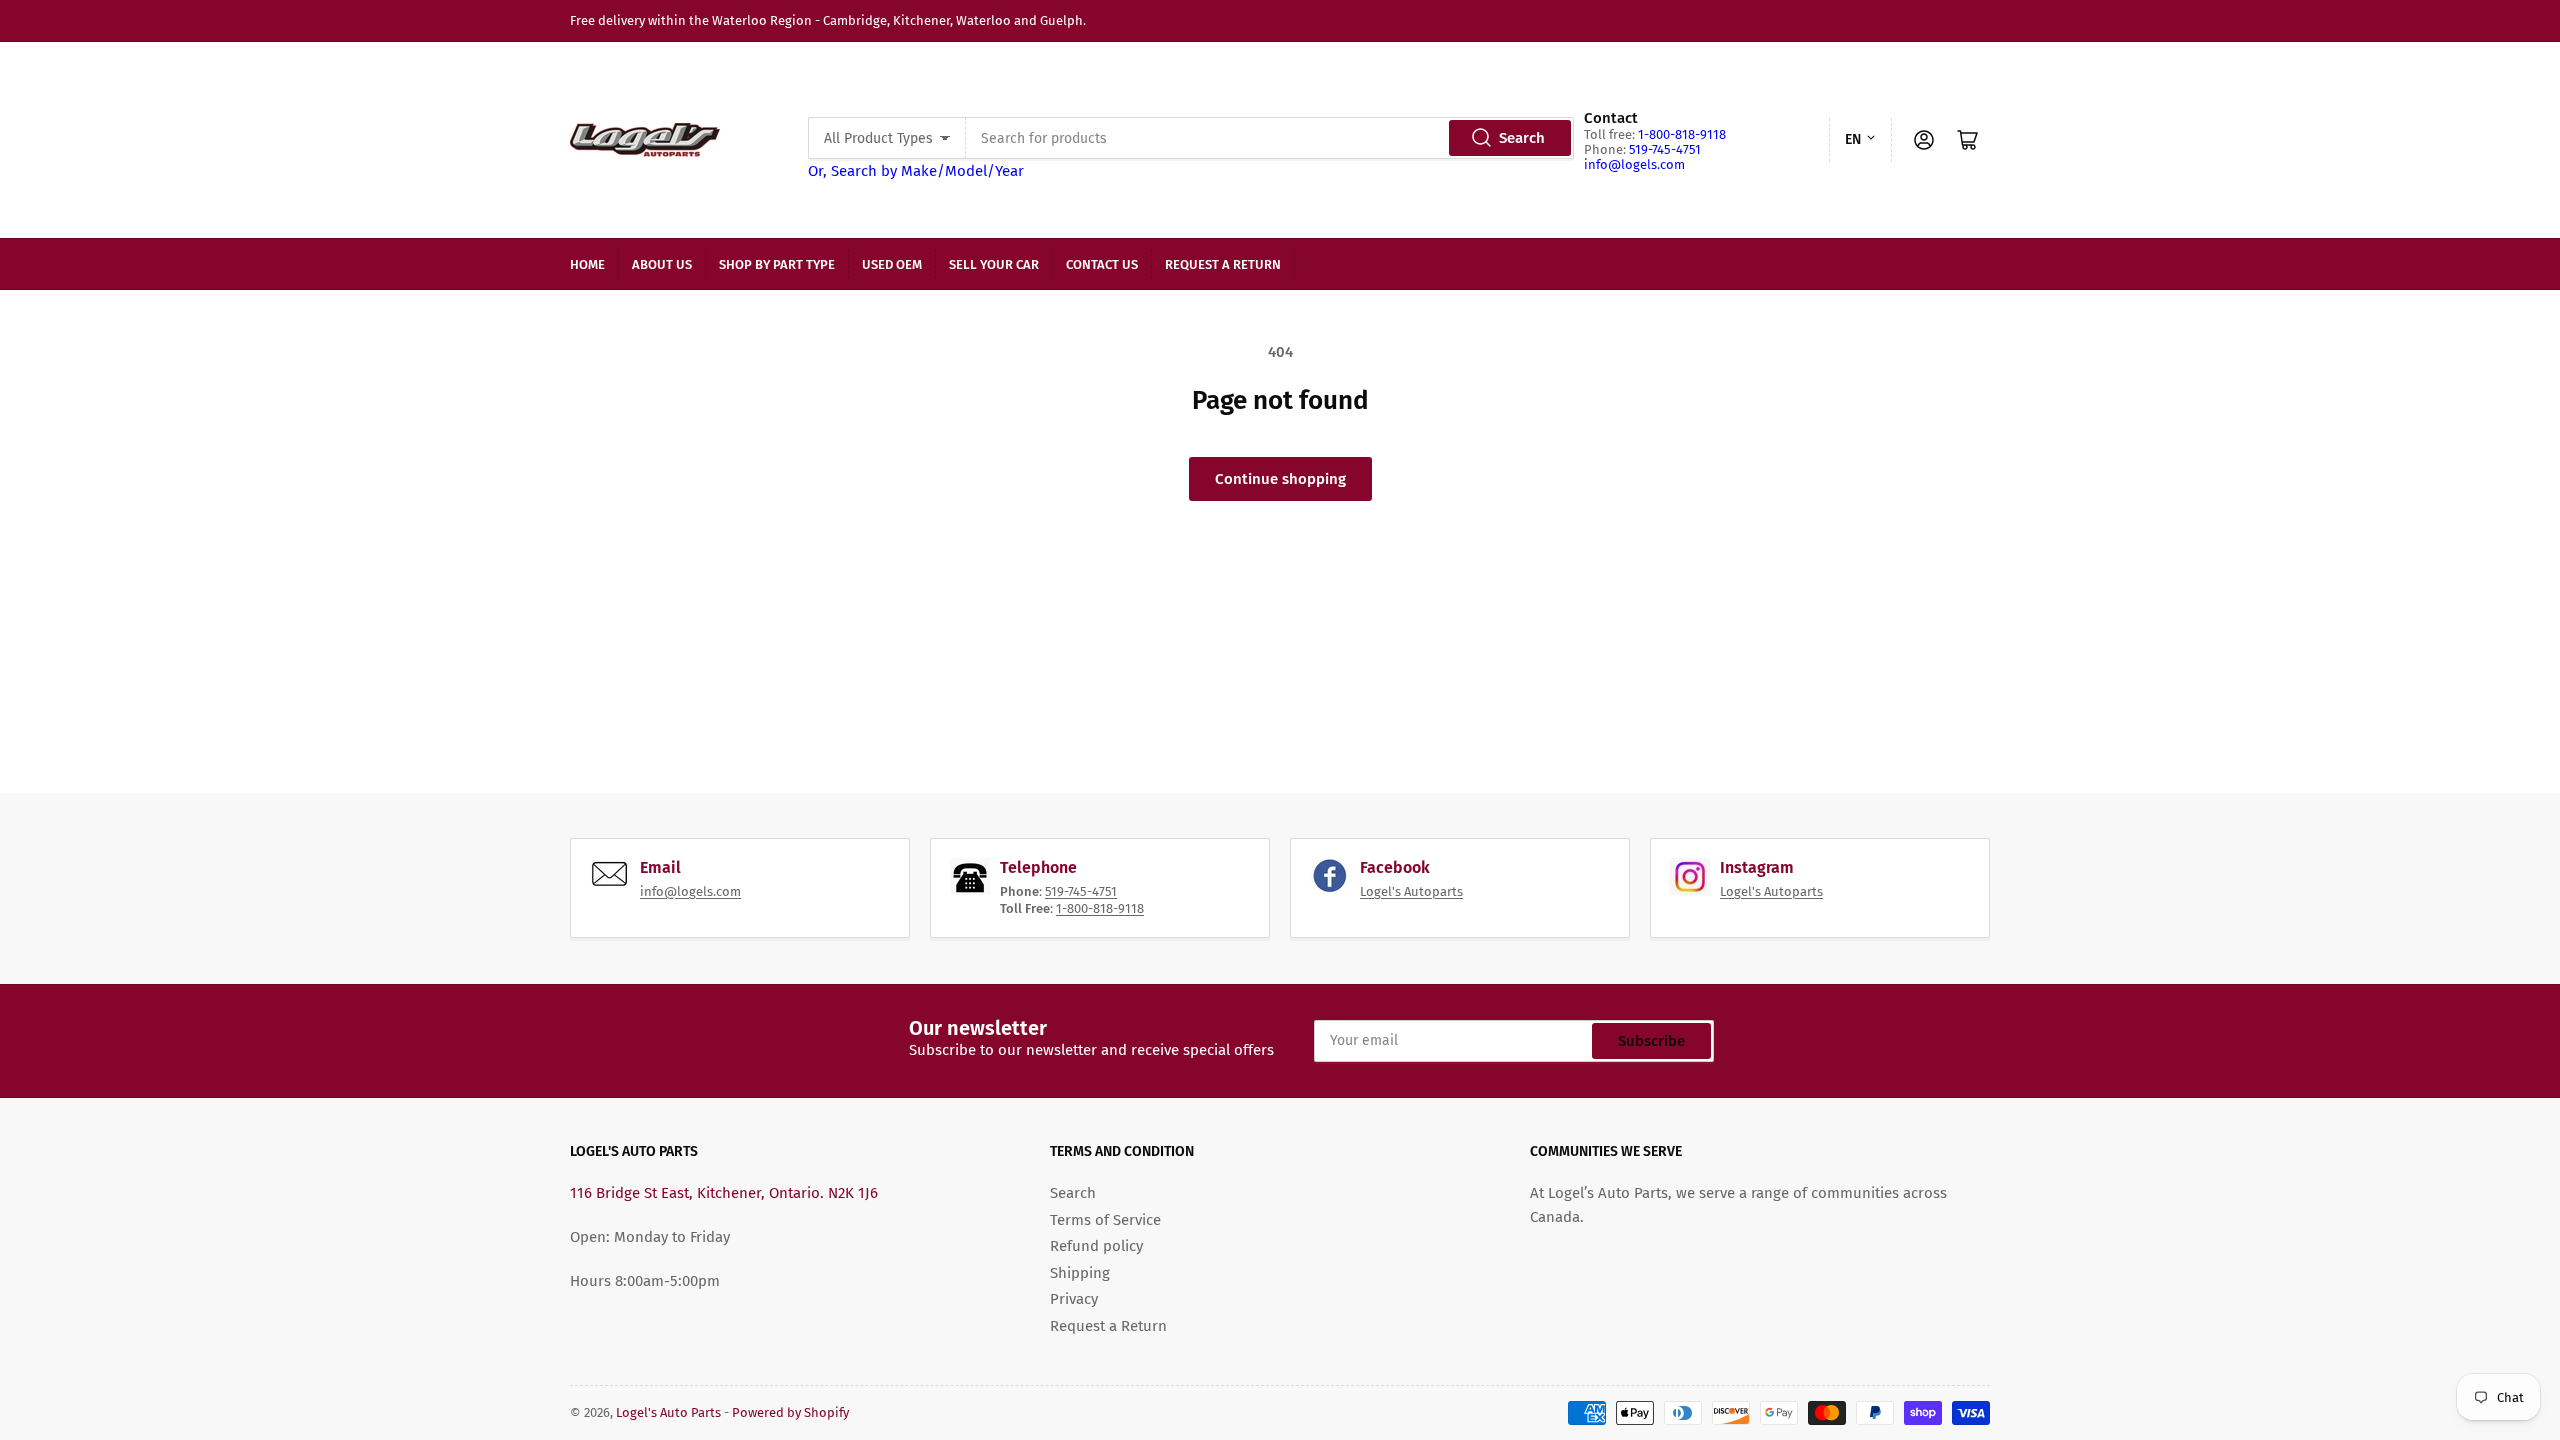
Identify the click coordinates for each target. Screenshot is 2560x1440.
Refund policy (1096, 1246)
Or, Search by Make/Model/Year (916, 171)
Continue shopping (1280, 479)
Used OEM (892, 264)
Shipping (1080, 1273)
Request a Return (1223, 264)
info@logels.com (1634, 164)
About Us (662, 264)
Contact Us (1102, 264)
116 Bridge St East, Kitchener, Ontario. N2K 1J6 (724, 1193)
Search (1522, 138)
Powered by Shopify (790, 1412)
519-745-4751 (1665, 149)
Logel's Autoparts (1411, 891)
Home (587, 264)
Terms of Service (1105, 1220)
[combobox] (1269, 138)
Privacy (1074, 1299)
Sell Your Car (994, 264)
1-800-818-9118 (1682, 134)
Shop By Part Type (777, 264)
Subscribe (1651, 1041)
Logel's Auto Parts (668, 1412)
